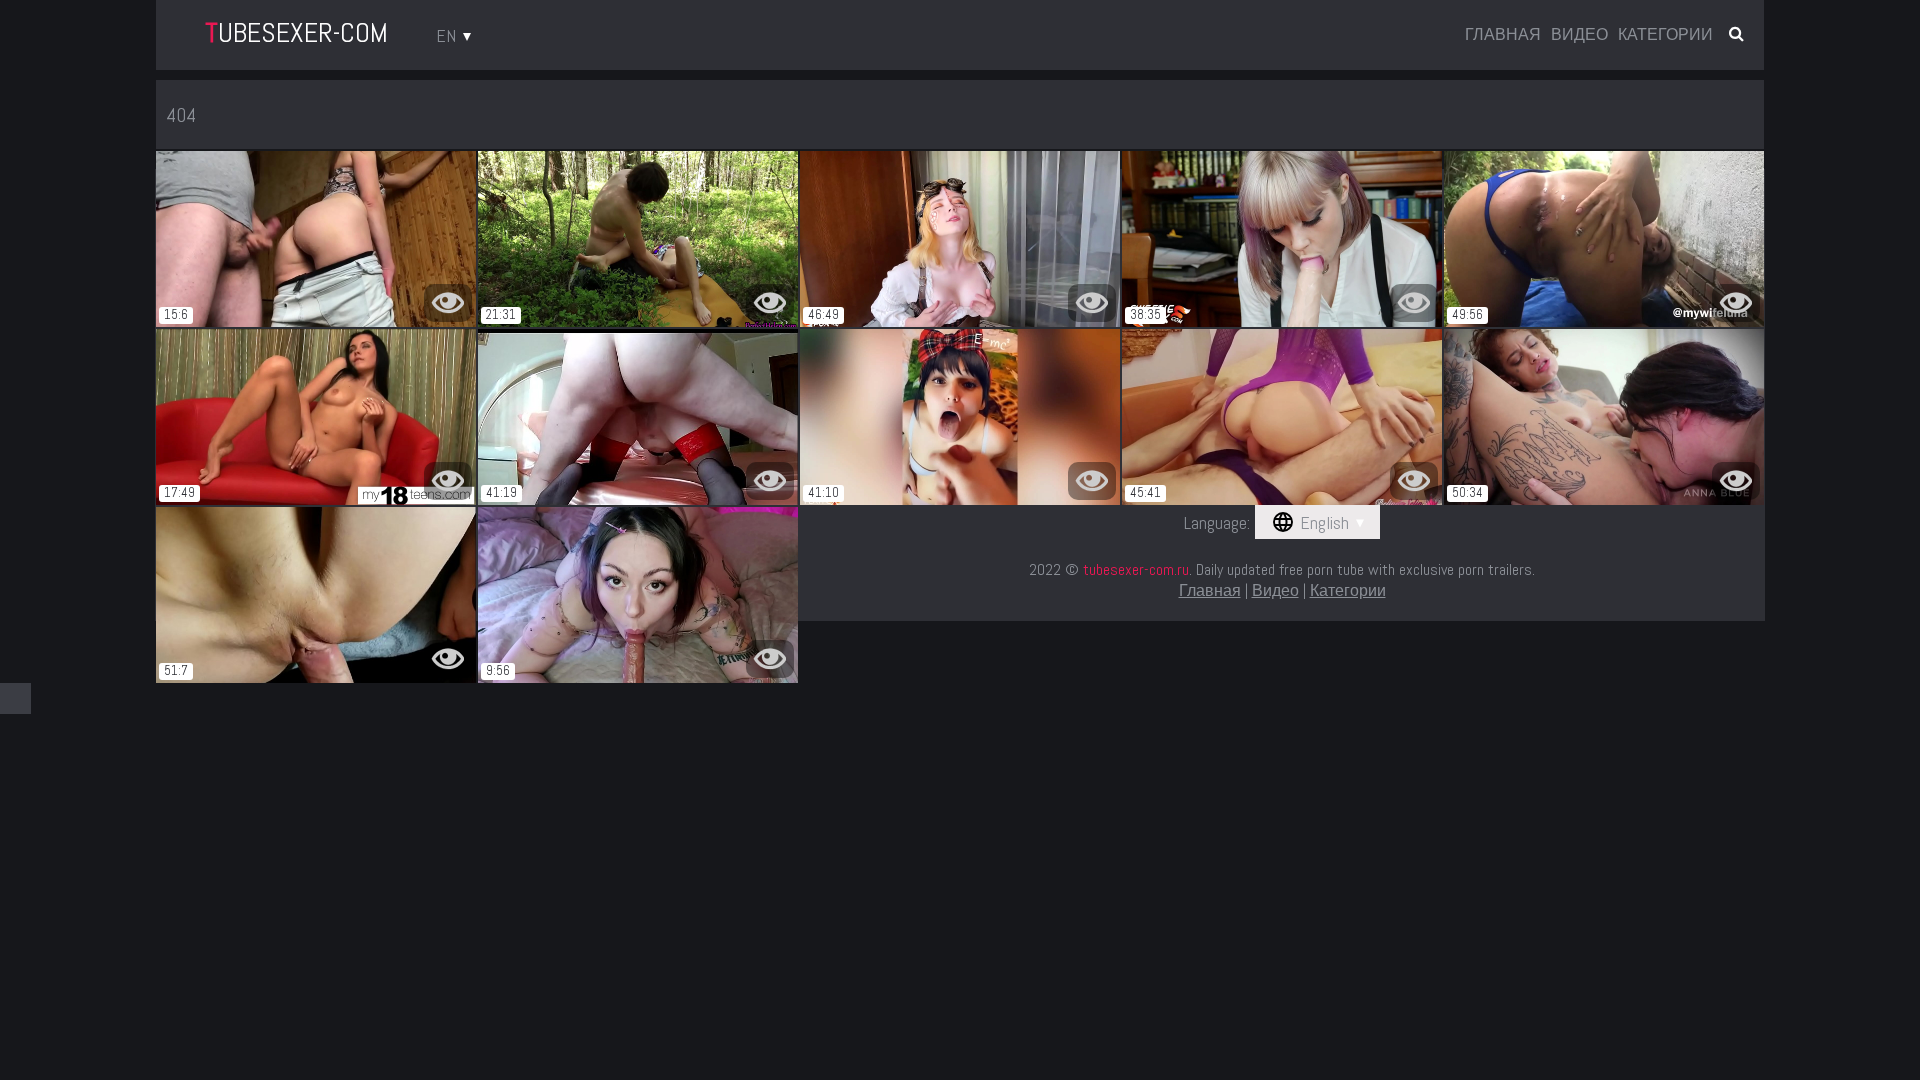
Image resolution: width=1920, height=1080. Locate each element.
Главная (1503, 35)
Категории (1665, 35)
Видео (1579, 35)
